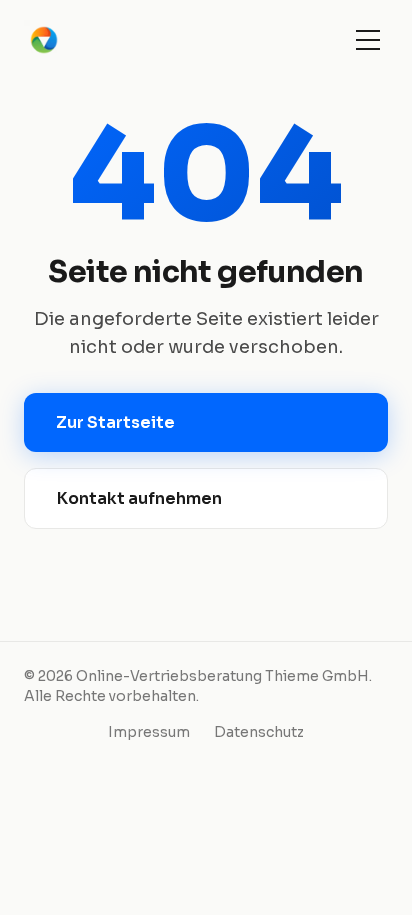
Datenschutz (259, 732)
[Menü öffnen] (368, 40)
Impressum (149, 732)
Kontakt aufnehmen (139, 498)
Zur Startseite (115, 422)
